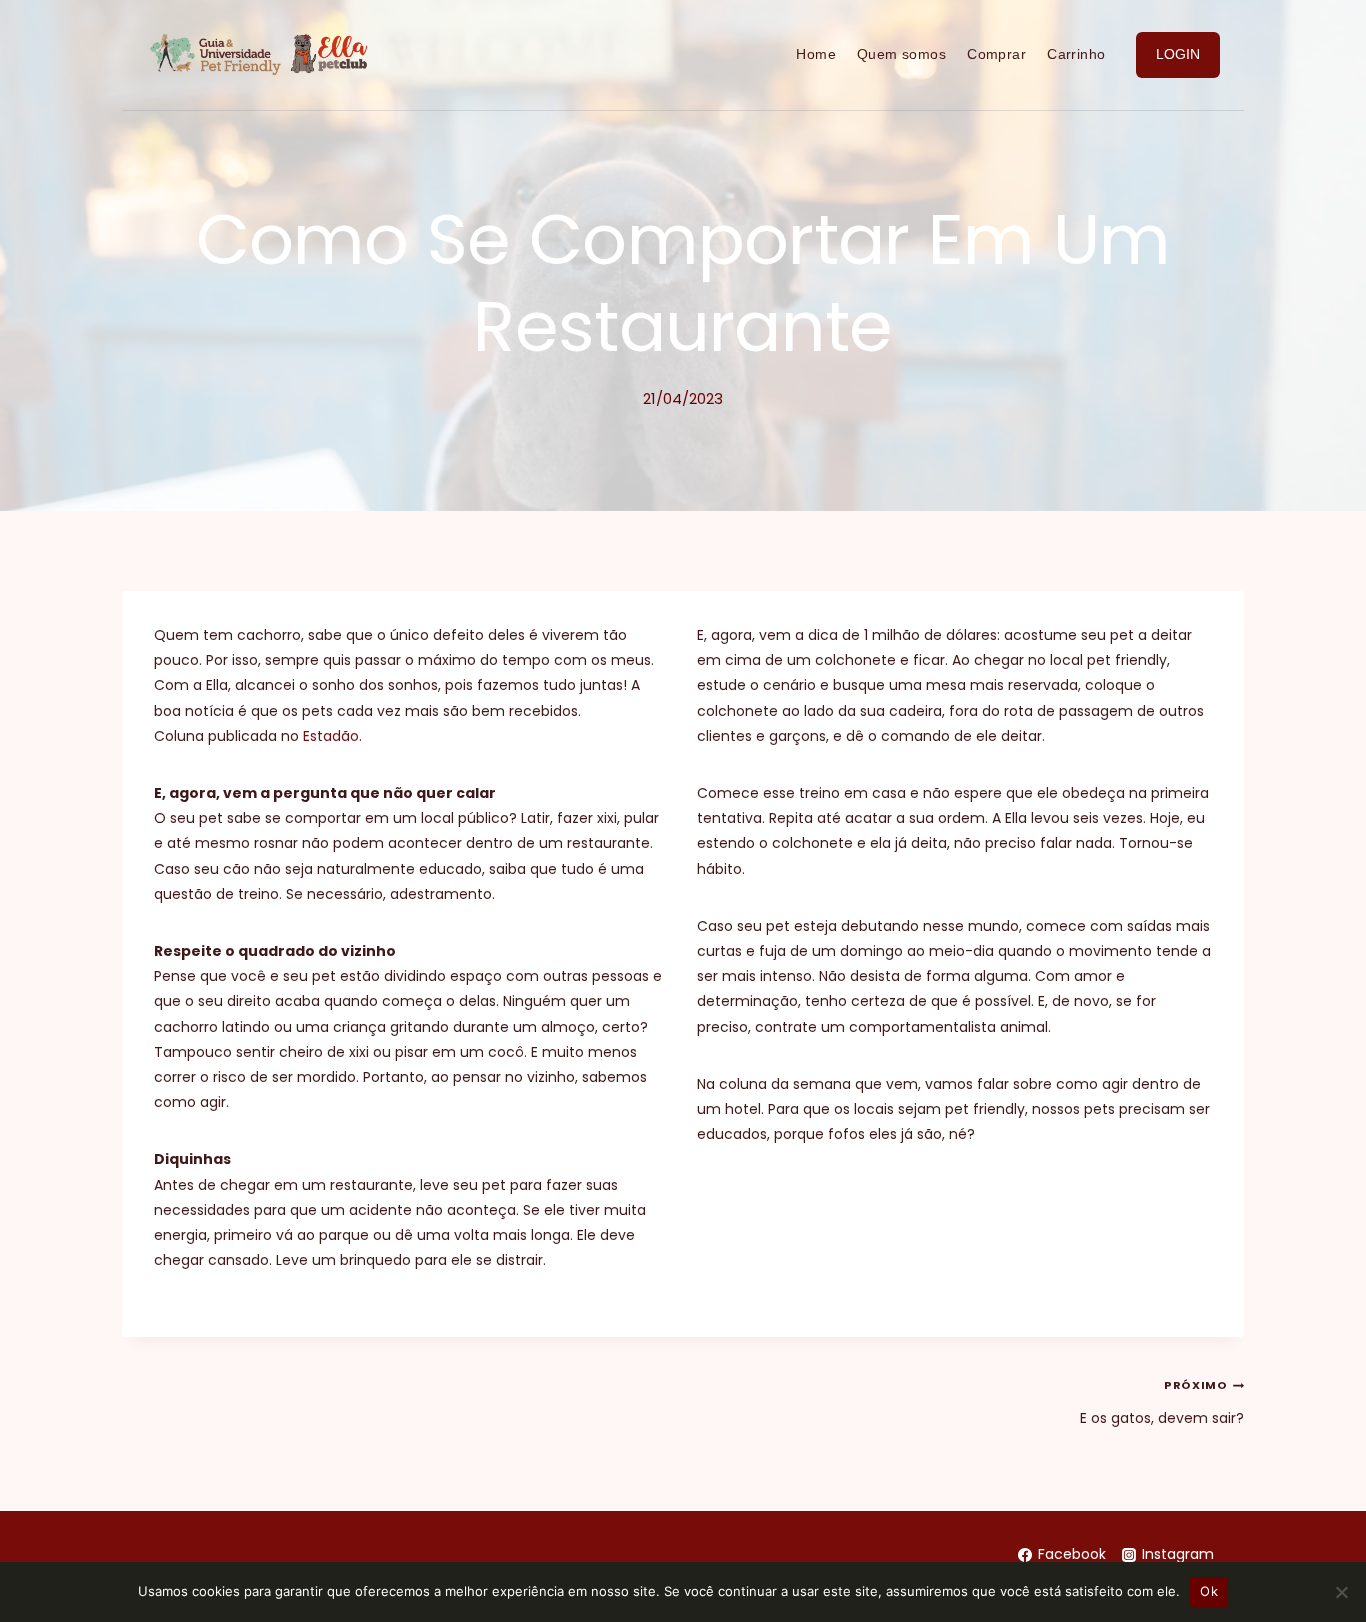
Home (816, 54)
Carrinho (1076, 54)
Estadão (331, 736)
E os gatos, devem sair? (1162, 1402)
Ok (1209, 1591)
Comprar (996, 54)
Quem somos (901, 54)
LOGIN (1178, 54)
